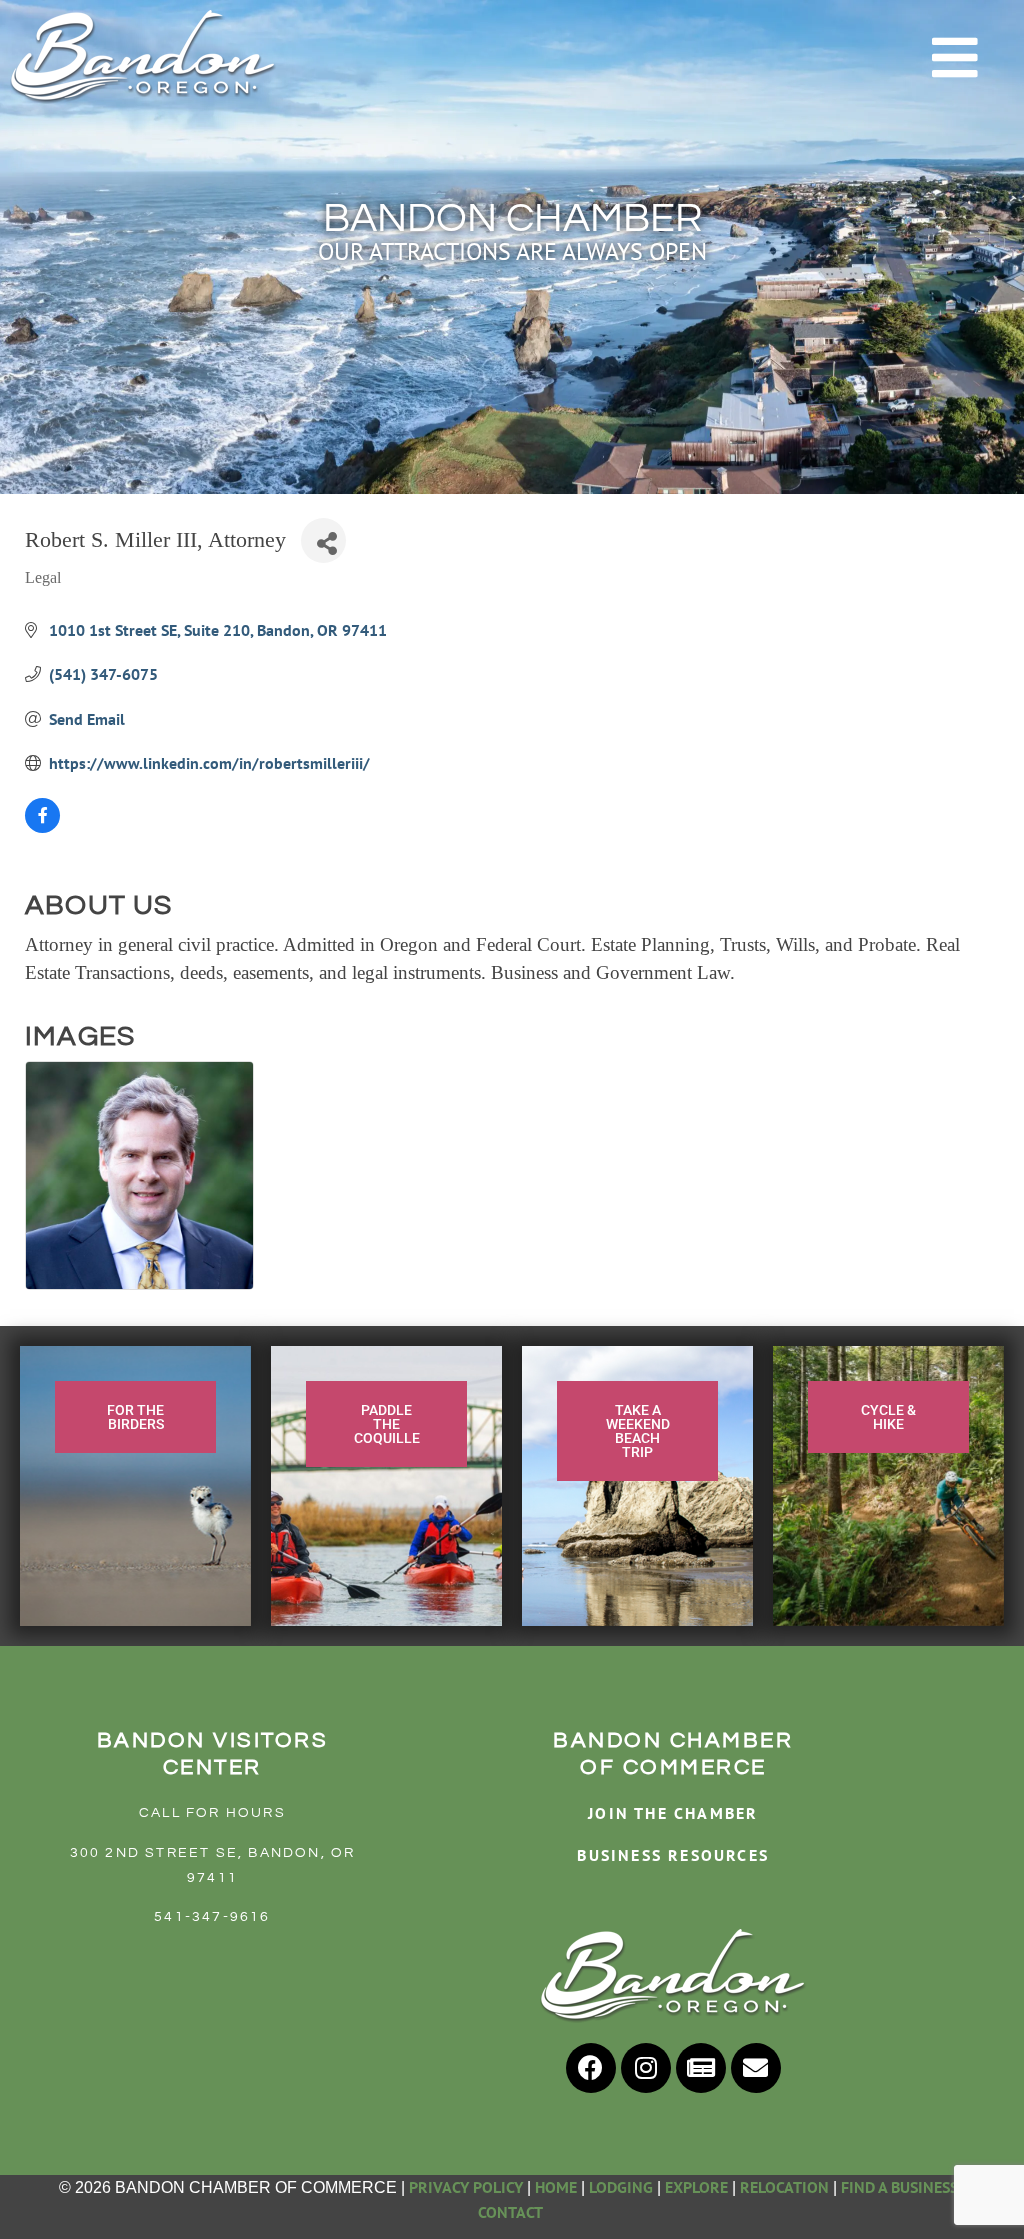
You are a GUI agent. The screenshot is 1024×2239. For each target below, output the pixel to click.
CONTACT (512, 2212)
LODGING (621, 2187)
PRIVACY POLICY (466, 2187)
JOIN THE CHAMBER (673, 1813)
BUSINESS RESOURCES (673, 1855)
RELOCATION (784, 2187)
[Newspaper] (701, 2068)
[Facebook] (591, 2068)
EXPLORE (696, 2187)
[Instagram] (646, 2068)
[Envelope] (756, 2068)
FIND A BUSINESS (899, 2187)
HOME (556, 2187)
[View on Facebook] (42, 827)
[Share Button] (323, 540)
